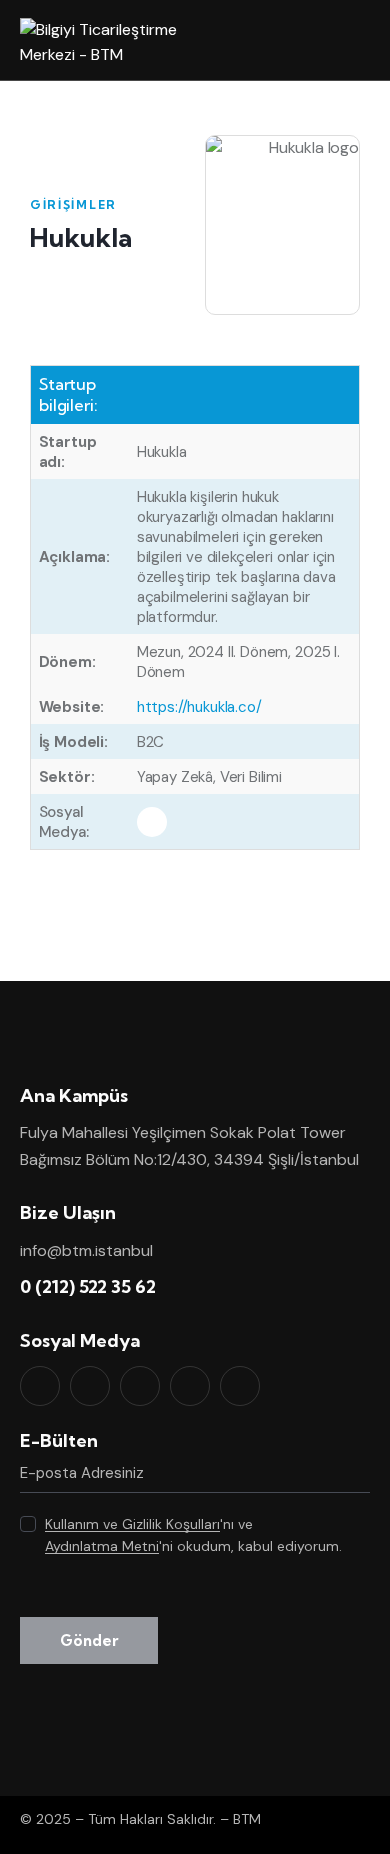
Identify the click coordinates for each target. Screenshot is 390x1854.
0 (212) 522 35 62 (88, 1286)
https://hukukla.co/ (199, 707)
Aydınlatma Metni (102, 1546)
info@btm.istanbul (86, 1250)
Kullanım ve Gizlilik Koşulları (132, 1524)
